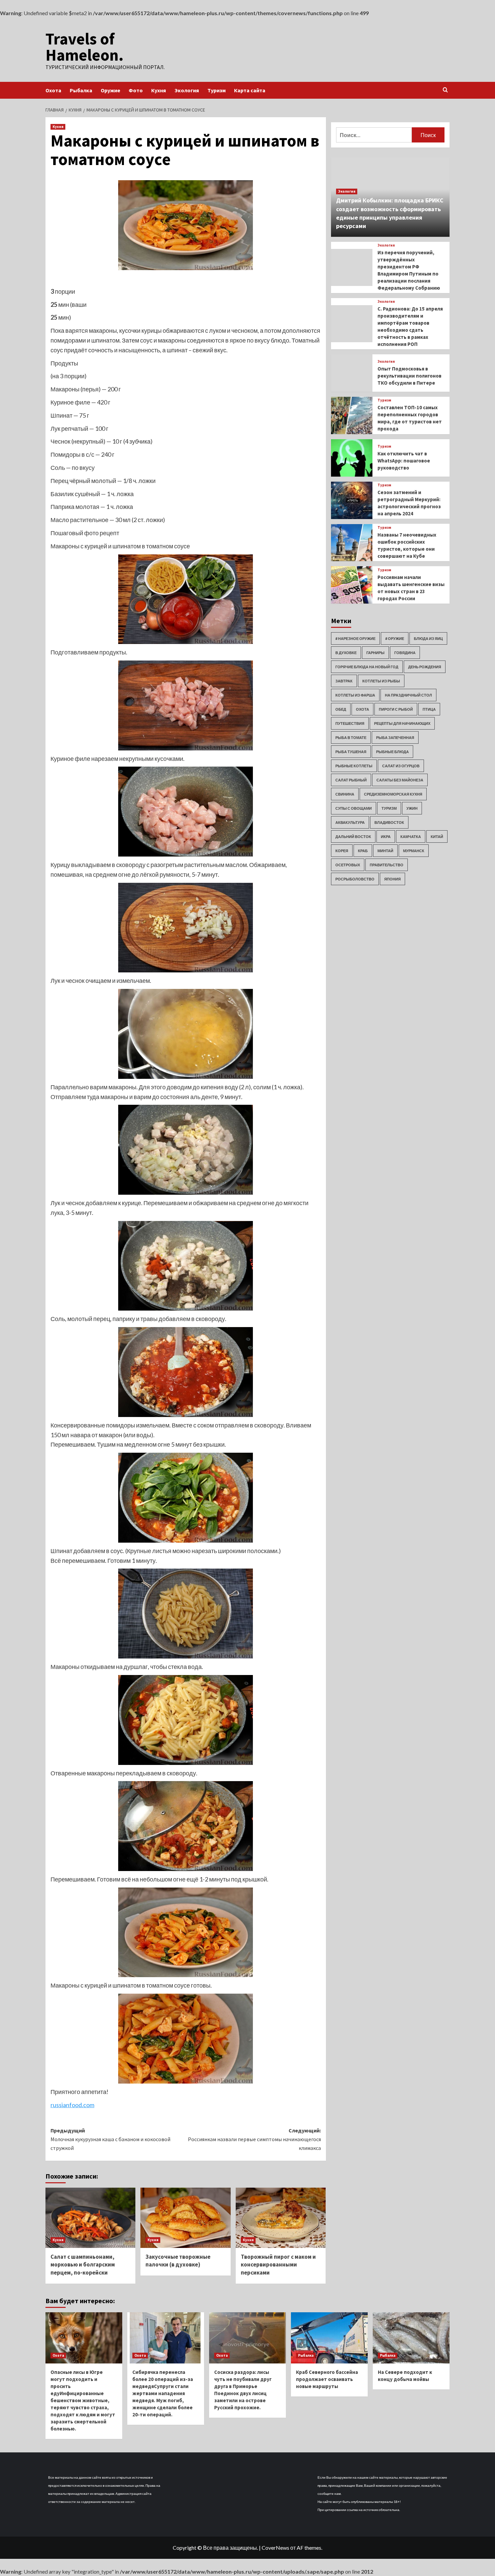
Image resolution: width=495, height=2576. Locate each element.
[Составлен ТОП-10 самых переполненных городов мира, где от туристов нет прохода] (352, 415)
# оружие (395, 638)
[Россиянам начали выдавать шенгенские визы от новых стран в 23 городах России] (352, 585)
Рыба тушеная (351, 752)
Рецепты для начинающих (402, 723)
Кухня (159, 90)
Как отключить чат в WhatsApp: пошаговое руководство (404, 461)
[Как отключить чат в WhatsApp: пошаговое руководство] (352, 458)
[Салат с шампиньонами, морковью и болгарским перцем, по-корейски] (90, 2218)
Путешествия (350, 723)
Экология (187, 90)
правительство (387, 865)
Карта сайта (250, 90)
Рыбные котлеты (354, 766)
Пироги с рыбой (396, 709)
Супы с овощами (354, 808)
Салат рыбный (351, 780)
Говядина (405, 653)
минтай (385, 851)
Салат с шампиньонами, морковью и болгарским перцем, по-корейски (83, 2265)
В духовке (346, 653)
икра (386, 836)
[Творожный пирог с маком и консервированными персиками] (281, 2218)
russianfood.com (72, 2105)
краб (363, 851)
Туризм (217, 90)
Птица (429, 709)
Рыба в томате (351, 737)
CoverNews (275, 2548)
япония (392, 879)
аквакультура (350, 822)
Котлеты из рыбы (381, 681)
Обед (341, 709)
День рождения (425, 667)
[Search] (445, 90)
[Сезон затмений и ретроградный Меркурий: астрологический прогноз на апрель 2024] (352, 500)
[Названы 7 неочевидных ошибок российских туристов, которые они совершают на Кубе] (352, 543)
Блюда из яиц (428, 638)
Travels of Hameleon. (85, 47)
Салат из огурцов (401, 766)
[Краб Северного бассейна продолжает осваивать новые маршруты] (329, 2338)
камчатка (411, 836)
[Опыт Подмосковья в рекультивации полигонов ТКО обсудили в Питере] (352, 373)
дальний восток (353, 836)
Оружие (110, 90)
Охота (53, 90)
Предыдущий (110, 2139)
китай (437, 836)
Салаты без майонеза (400, 780)
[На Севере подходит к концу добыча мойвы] (411, 2338)
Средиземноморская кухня (393, 794)
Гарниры (375, 653)
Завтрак (344, 681)
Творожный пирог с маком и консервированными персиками (278, 2265)
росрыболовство (355, 879)
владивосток (389, 822)
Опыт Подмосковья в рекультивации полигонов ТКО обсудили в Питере (409, 376)
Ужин (412, 808)
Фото (136, 90)
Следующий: (254, 2139)
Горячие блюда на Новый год (367, 667)
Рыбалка (81, 90)
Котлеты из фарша (355, 695)
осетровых (348, 865)
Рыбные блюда (392, 752)
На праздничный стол (408, 695)
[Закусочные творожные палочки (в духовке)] (185, 2218)
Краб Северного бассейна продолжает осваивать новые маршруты (327, 2379)
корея (342, 851)
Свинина (345, 794)
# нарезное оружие (355, 638)
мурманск (414, 851)
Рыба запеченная (395, 737)
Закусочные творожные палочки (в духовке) (178, 2261)
